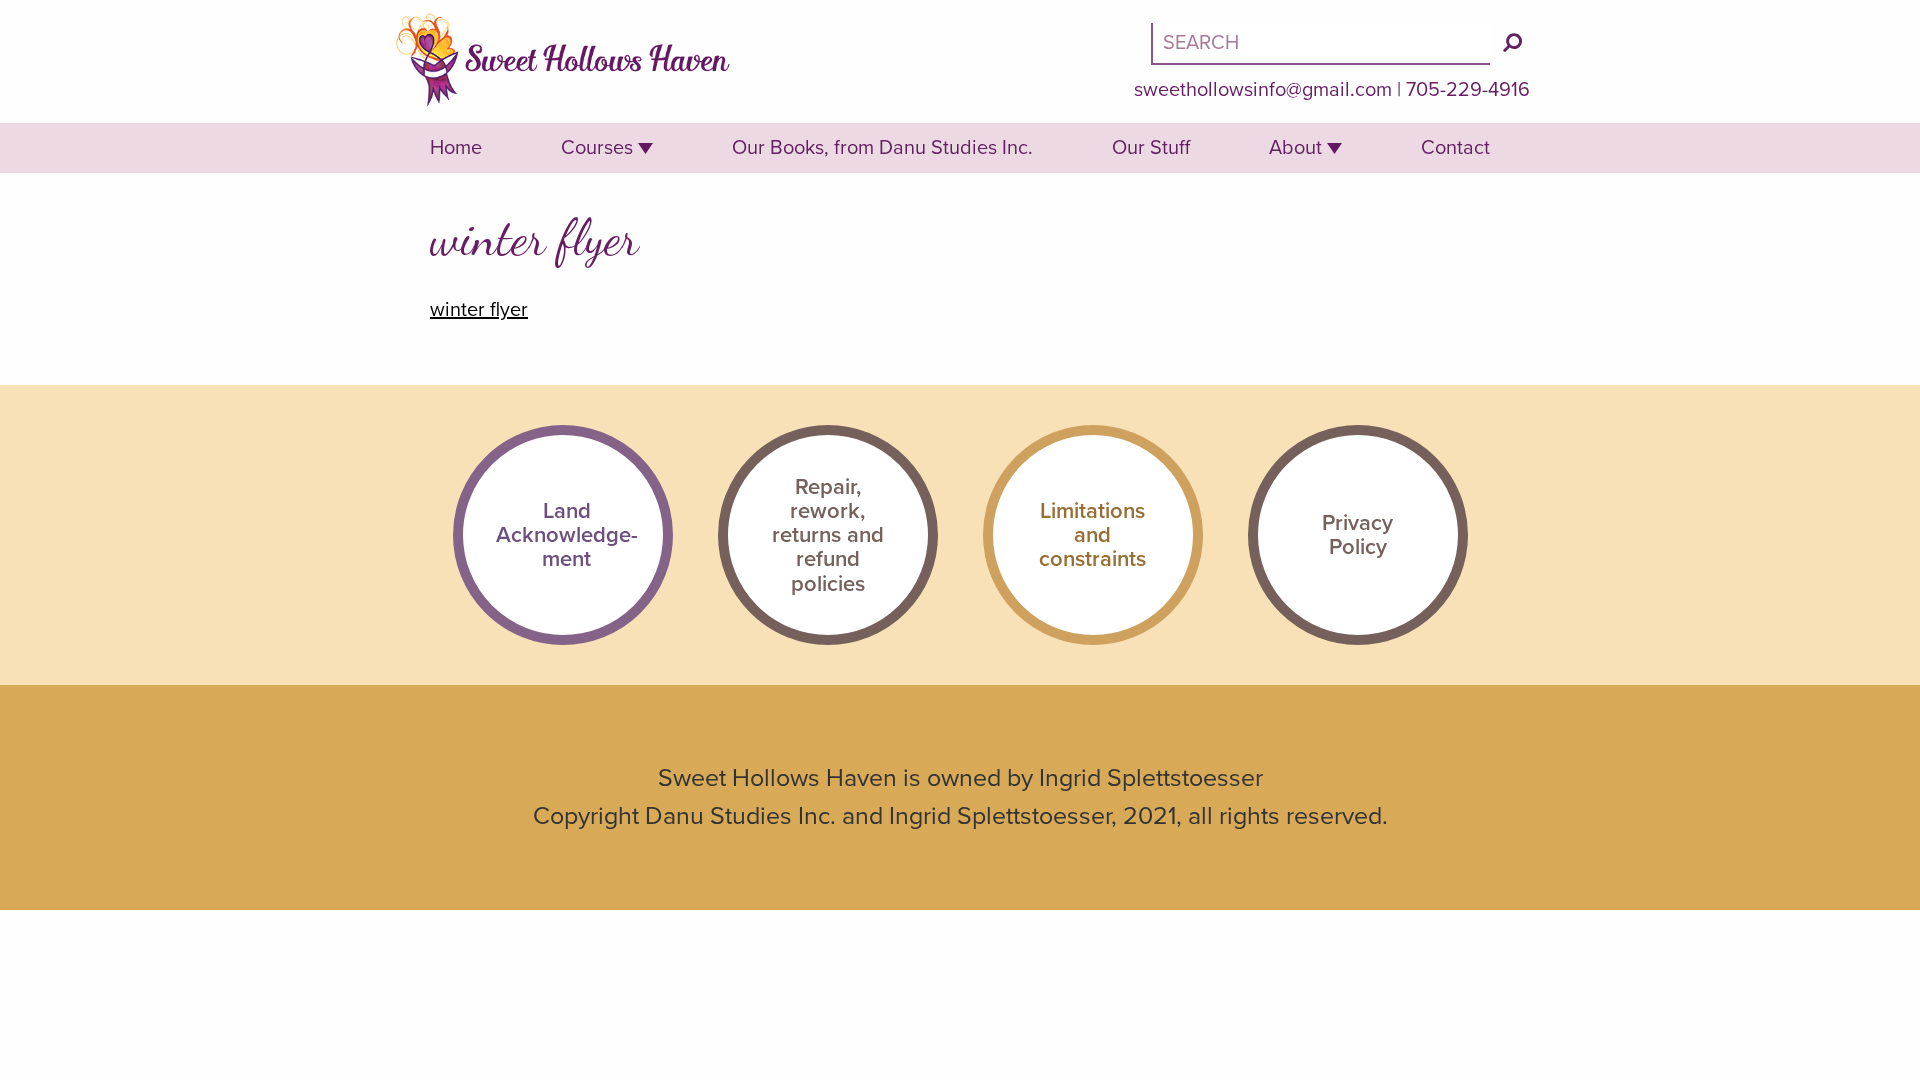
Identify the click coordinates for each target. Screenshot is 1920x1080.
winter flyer (479, 310)
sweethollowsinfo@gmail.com (1263, 90)
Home (456, 148)
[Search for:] (1323, 43)
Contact (1455, 148)
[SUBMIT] (1512, 43)
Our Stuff (1151, 148)
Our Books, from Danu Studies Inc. (882, 148)
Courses (597, 148)
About (1295, 148)
